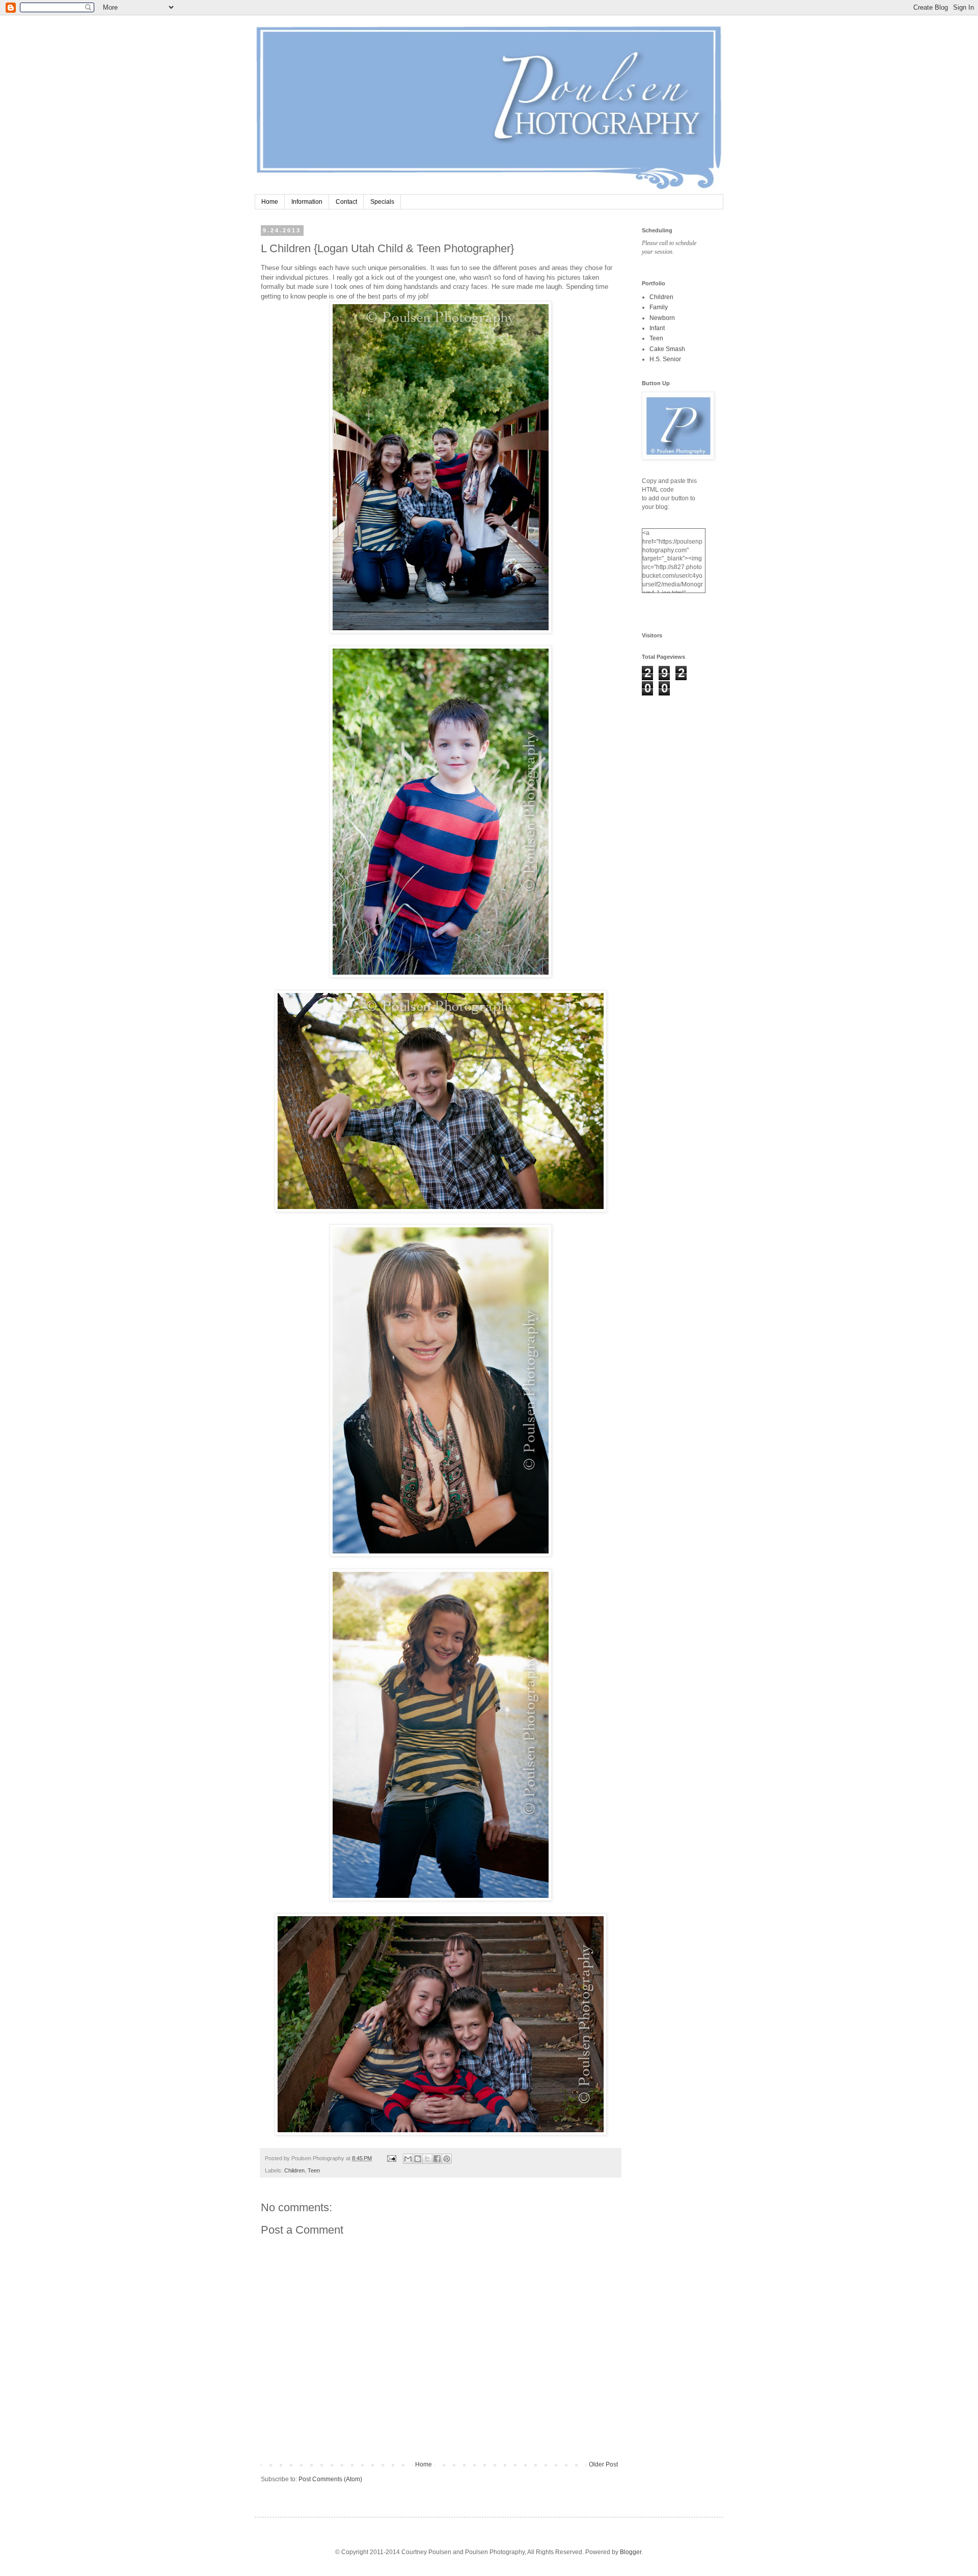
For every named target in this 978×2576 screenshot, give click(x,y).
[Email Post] (391, 2158)
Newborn (662, 318)
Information (307, 202)
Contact (346, 202)
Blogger (631, 2552)
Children (294, 2170)
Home (270, 202)
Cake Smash (667, 349)
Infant (657, 328)
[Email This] (408, 2159)
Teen (314, 2170)
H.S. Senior (665, 359)
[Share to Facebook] (437, 2159)
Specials (382, 202)
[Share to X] (427, 2159)
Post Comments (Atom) (330, 2479)
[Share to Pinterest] (447, 2159)
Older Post (603, 2464)
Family (659, 307)
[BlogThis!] (418, 2159)
